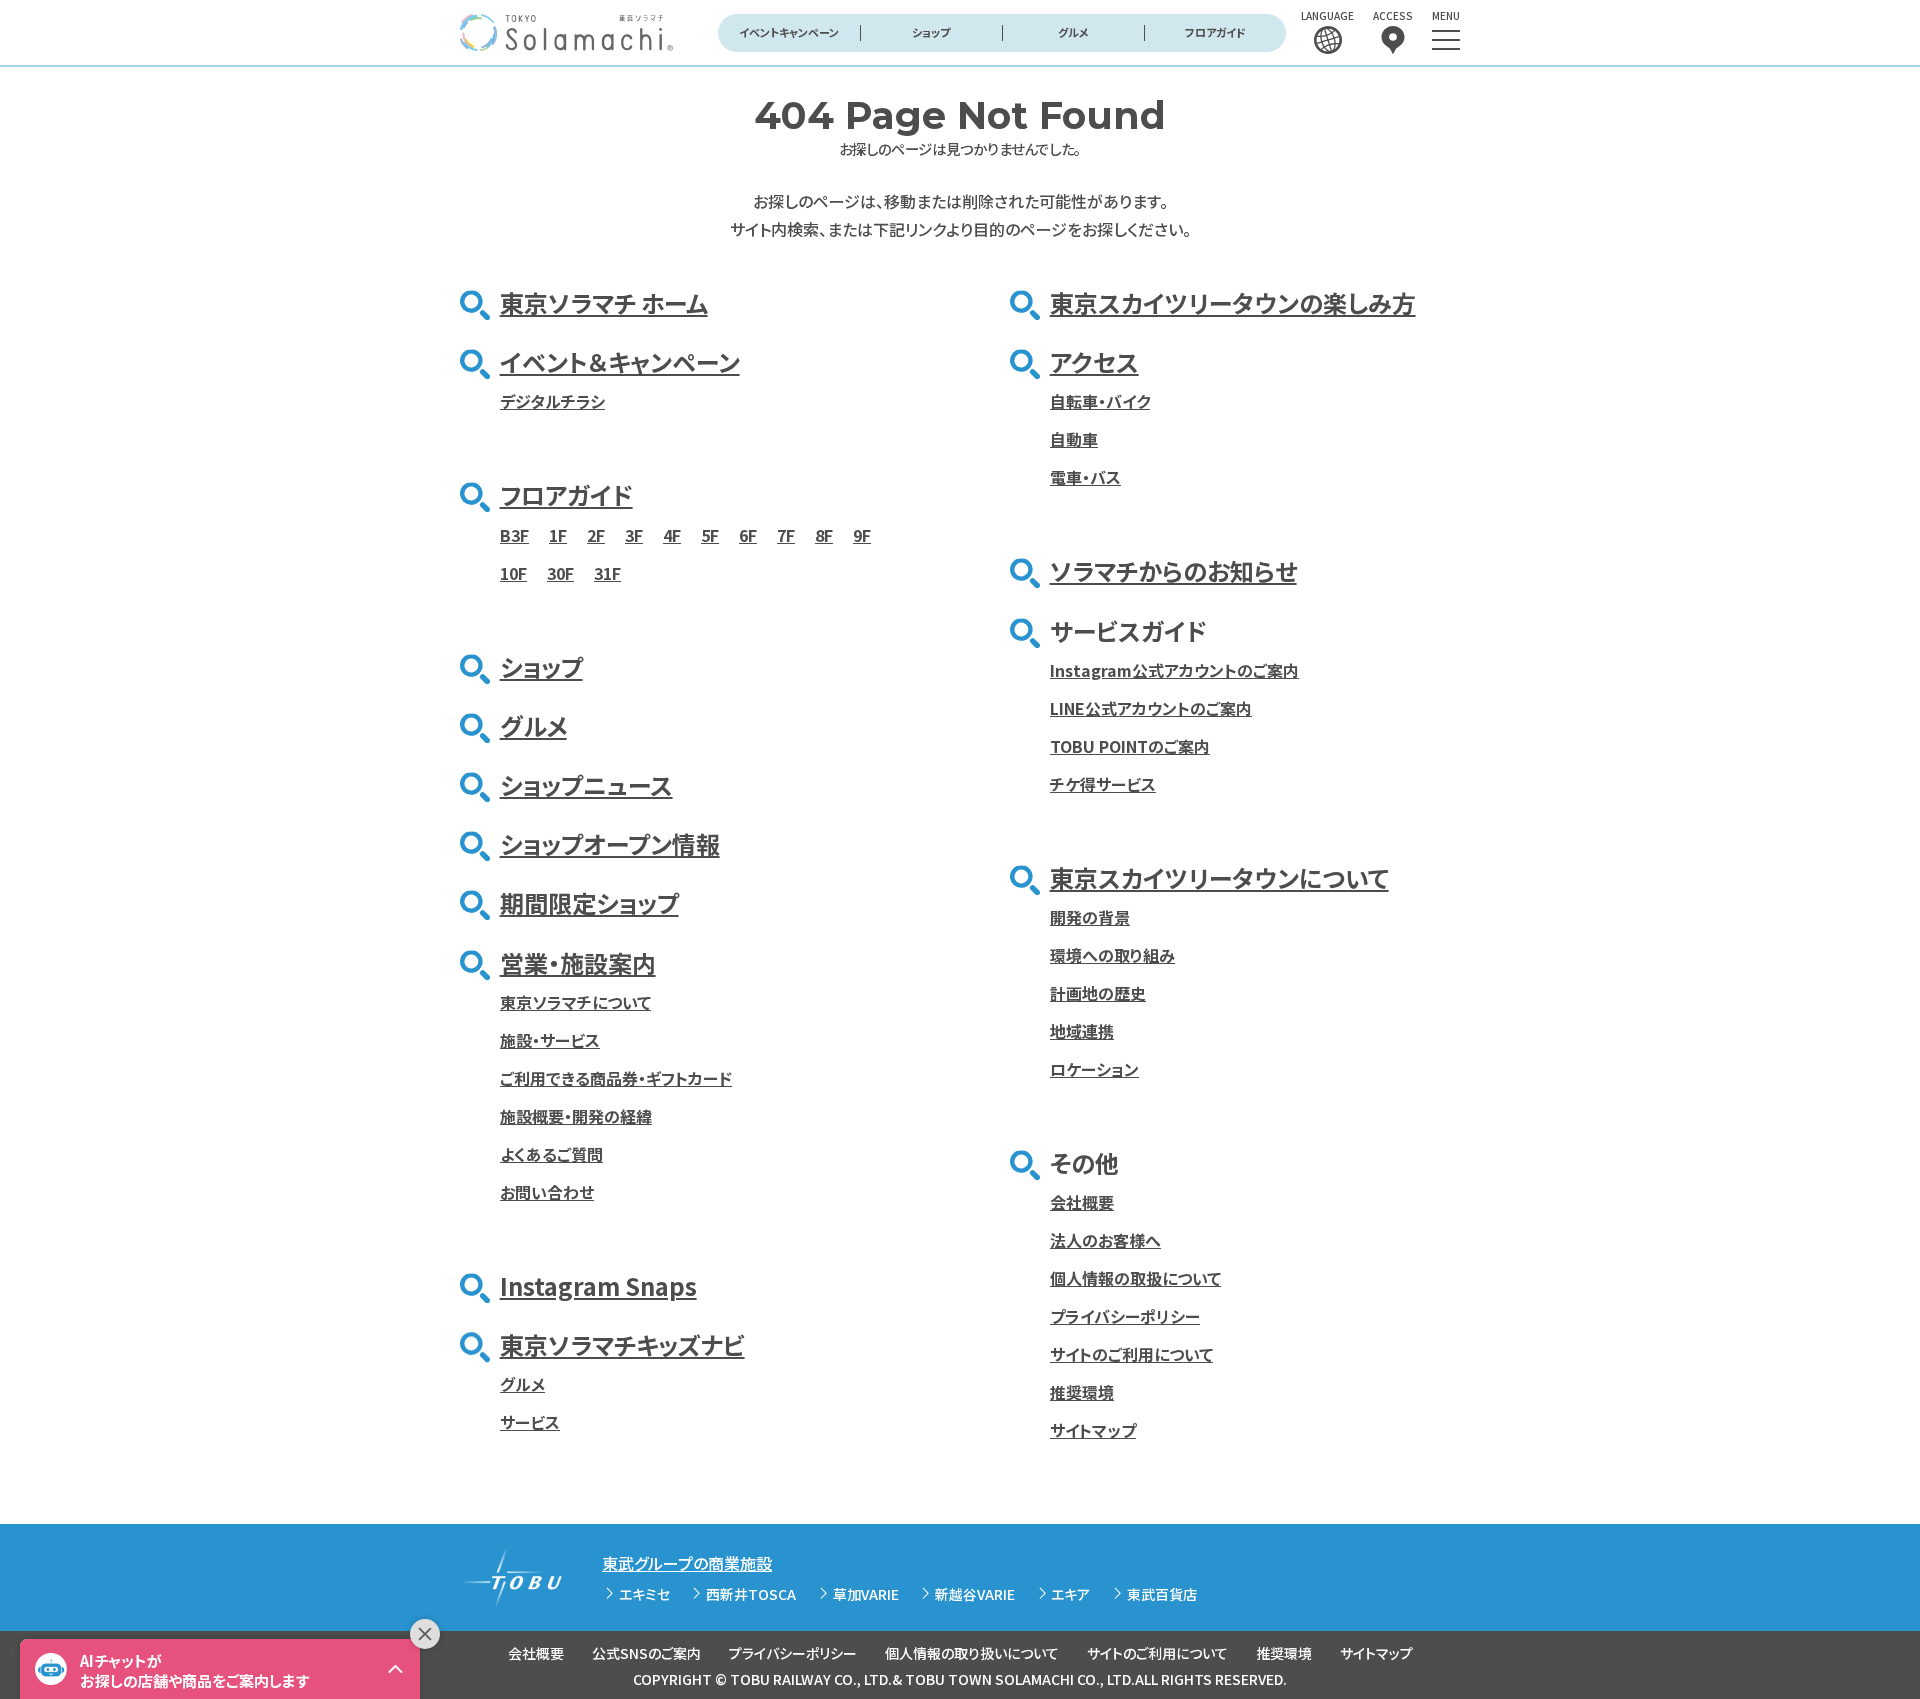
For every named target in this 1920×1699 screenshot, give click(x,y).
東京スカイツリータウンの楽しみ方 (1233, 302)
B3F (514, 535)
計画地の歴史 (1098, 993)
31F (607, 573)
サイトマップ (1093, 1430)
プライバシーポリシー (1125, 1316)
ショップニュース (586, 784)
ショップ (931, 32)
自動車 (1074, 439)
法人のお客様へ (1105, 1240)
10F (513, 573)
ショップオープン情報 (610, 843)
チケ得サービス (1103, 784)
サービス (530, 1422)
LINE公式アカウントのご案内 (1151, 708)
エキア (1070, 1594)
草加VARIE (866, 1594)
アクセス (1094, 361)
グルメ (1073, 32)
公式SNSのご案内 (646, 1653)
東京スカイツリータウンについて (1219, 877)
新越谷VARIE (975, 1594)
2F (596, 535)
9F (862, 535)
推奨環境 (1082, 1392)
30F (560, 573)
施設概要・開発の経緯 (576, 1116)
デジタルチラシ (552, 401)
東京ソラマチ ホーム (604, 302)
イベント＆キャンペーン (620, 361)
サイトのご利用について (1131, 1354)
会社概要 (1082, 1202)
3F (634, 535)
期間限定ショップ (589, 902)
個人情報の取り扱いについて (972, 1653)
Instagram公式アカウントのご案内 (1174, 670)
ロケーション (1094, 1069)
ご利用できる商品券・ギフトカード (616, 1078)
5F (710, 535)
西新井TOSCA (751, 1594)
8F (824, 535)
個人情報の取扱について (1135, 1278)
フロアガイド (1215, 32)
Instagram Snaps (598, 1285)
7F (786, 535)
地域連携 (1082, 1031)
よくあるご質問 (551, 1154)
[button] (220, 1669)
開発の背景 (1090, 917)
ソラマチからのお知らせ (1173, 570)
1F (558, 535)
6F (748, 535)
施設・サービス (550, 1040)
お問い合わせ (547, 1192)
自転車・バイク (1100, 401)
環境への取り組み (1112, 955)
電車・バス (1085, 477)
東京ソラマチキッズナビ (622, 1344)
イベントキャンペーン (789, 32)
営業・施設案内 (578, 962)
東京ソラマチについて (575, 1002)
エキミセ (644, 1594)
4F (672, 535)
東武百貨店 (1162, 1594)
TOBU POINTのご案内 (1130, 746)
